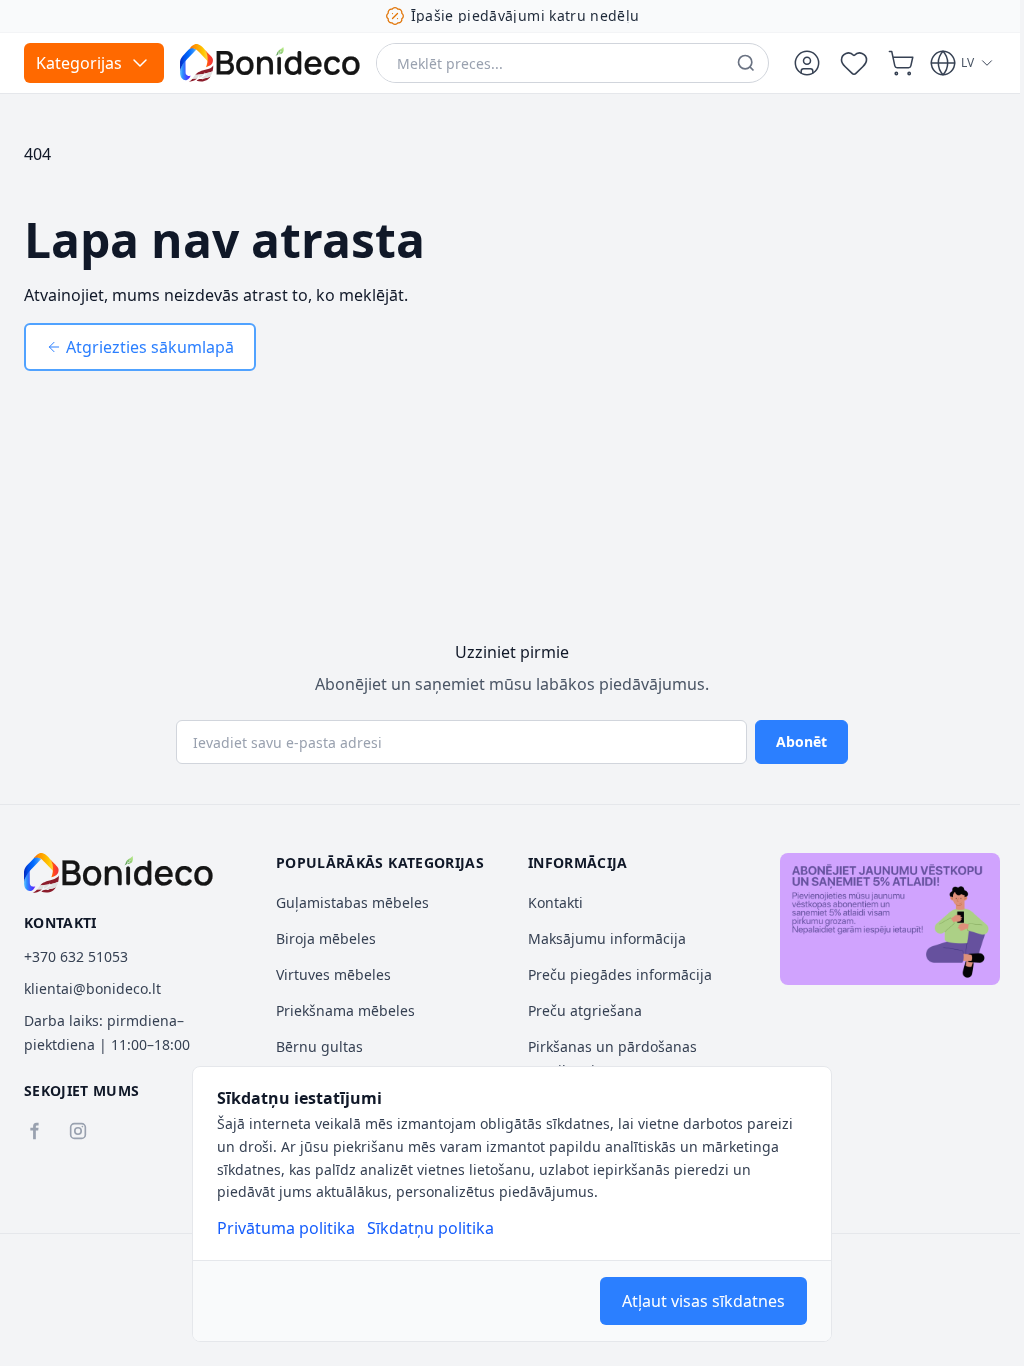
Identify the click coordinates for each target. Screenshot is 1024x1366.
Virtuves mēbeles (333, 974)
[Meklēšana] (746, 63)
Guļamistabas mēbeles (352, 902)
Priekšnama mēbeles (345, 1010)
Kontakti (555, 902)
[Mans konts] (807, 63)
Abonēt (801, 741)
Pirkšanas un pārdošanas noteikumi (612, 1058)
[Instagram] (78, 1131)
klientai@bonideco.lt (92, 988)
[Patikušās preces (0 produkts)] (854, 63)
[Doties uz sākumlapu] (270, 63)
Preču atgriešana (585, 1010)
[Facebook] (34, 1131)
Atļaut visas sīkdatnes (703, 1301)
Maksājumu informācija (607, 938)
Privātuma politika (286, 1228)
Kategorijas (79, 63)
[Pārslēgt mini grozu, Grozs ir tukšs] (901, 63)
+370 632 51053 (76, 956)
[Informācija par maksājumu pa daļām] (890, 919)
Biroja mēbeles (326, 938)
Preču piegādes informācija (620, 974)
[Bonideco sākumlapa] (118, 873)
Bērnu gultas (319, 1046)
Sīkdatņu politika (430, 1228)
